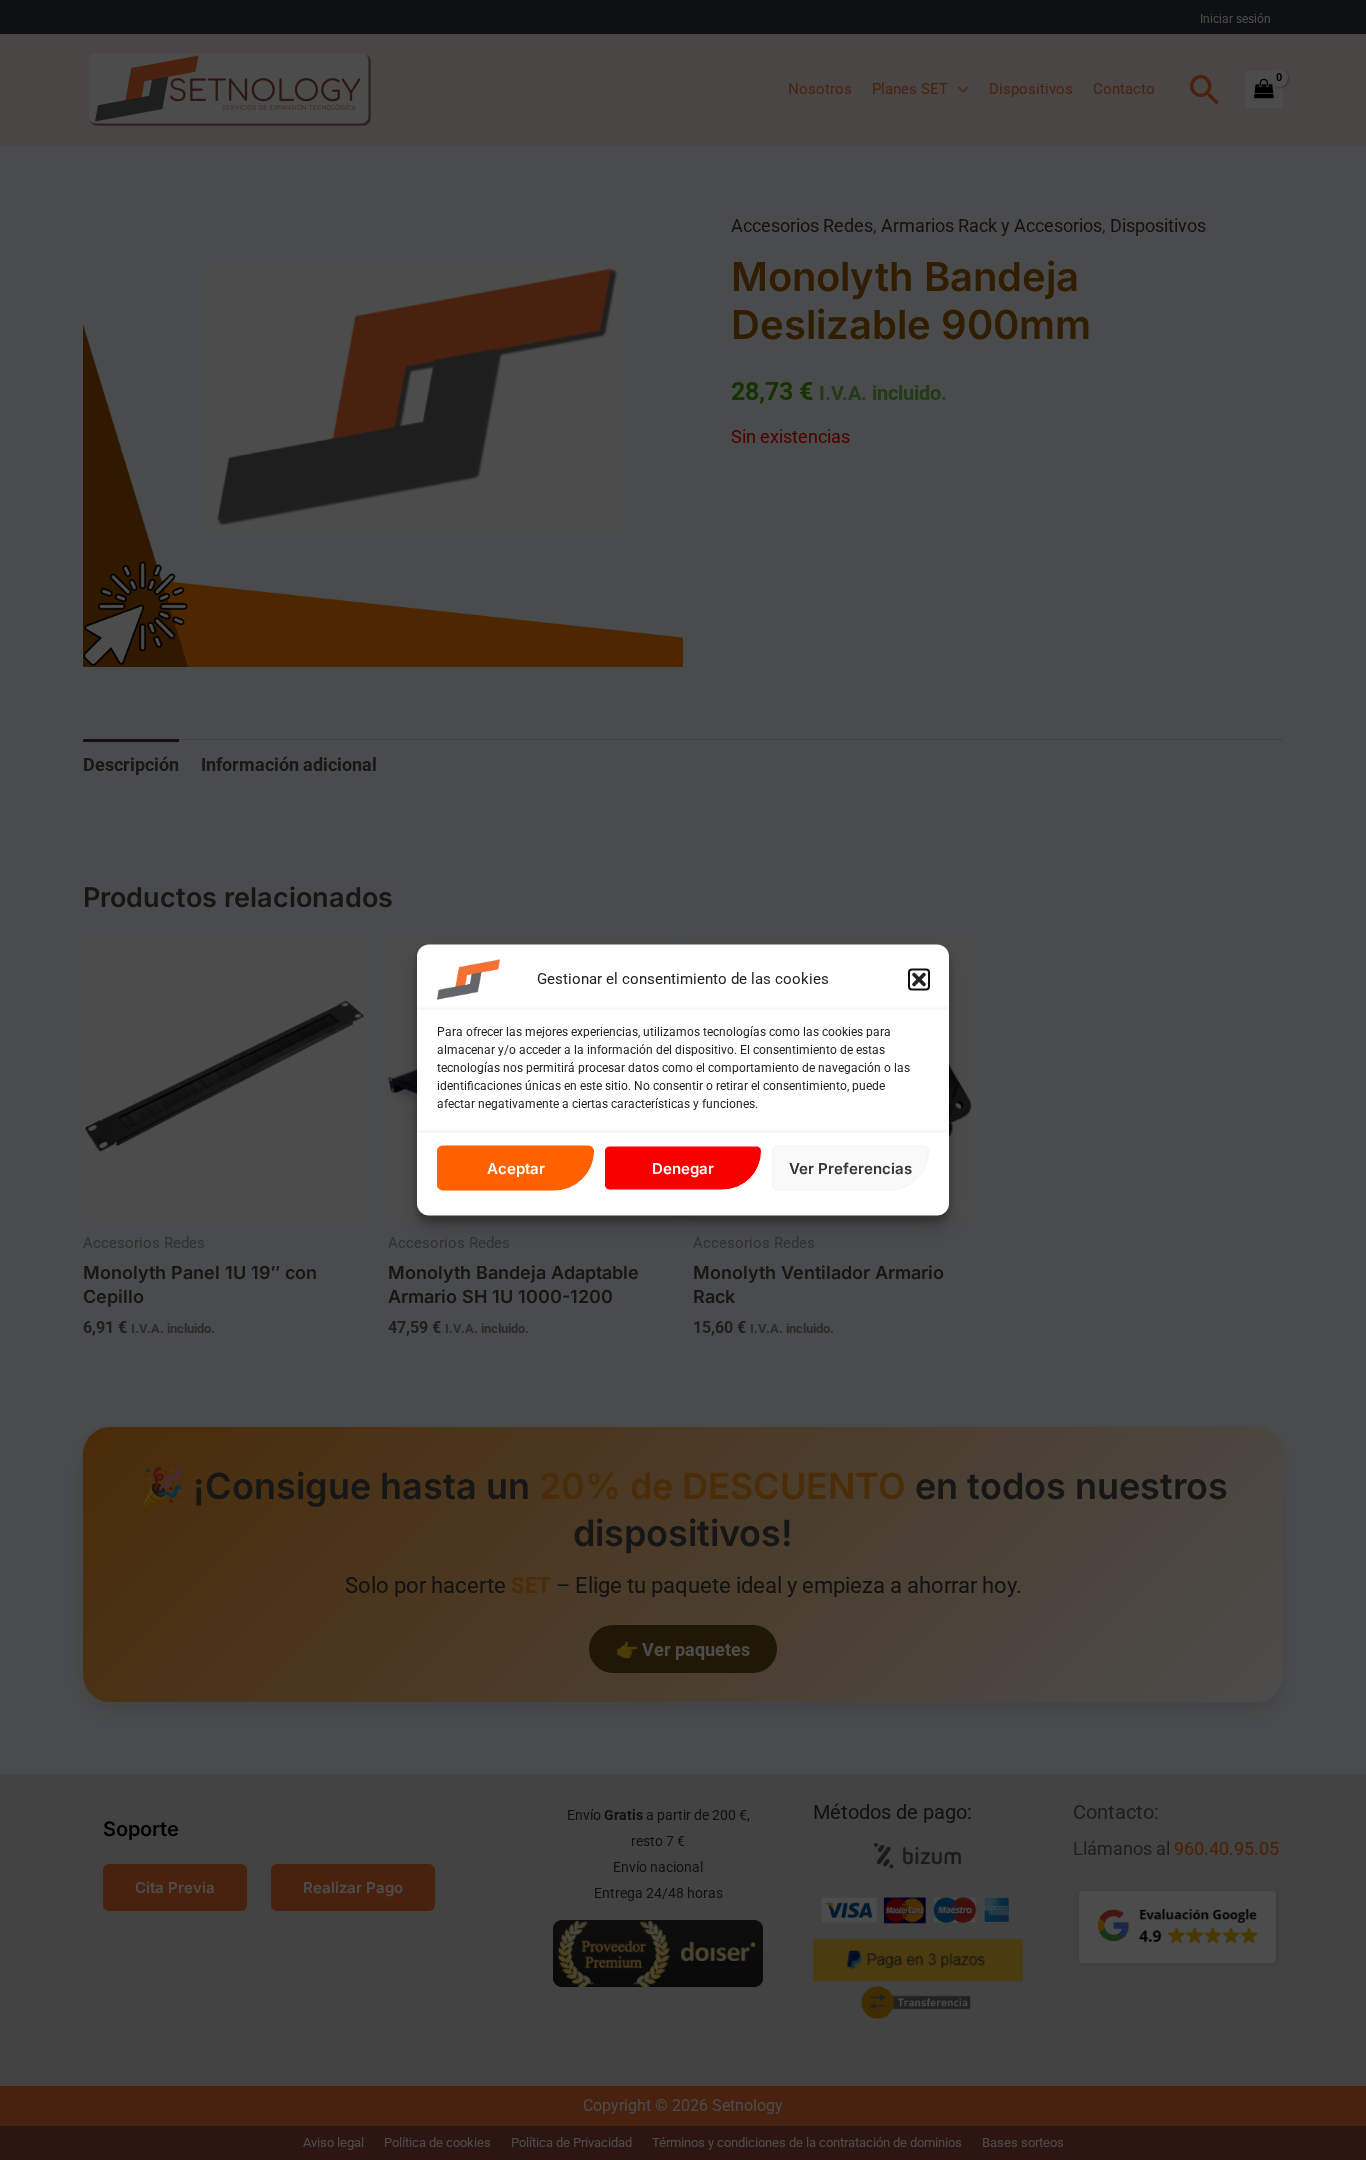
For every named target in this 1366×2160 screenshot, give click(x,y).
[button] (919, 980)
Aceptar (516, 1167)
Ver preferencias (850, 1167)
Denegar (683, 1167)
